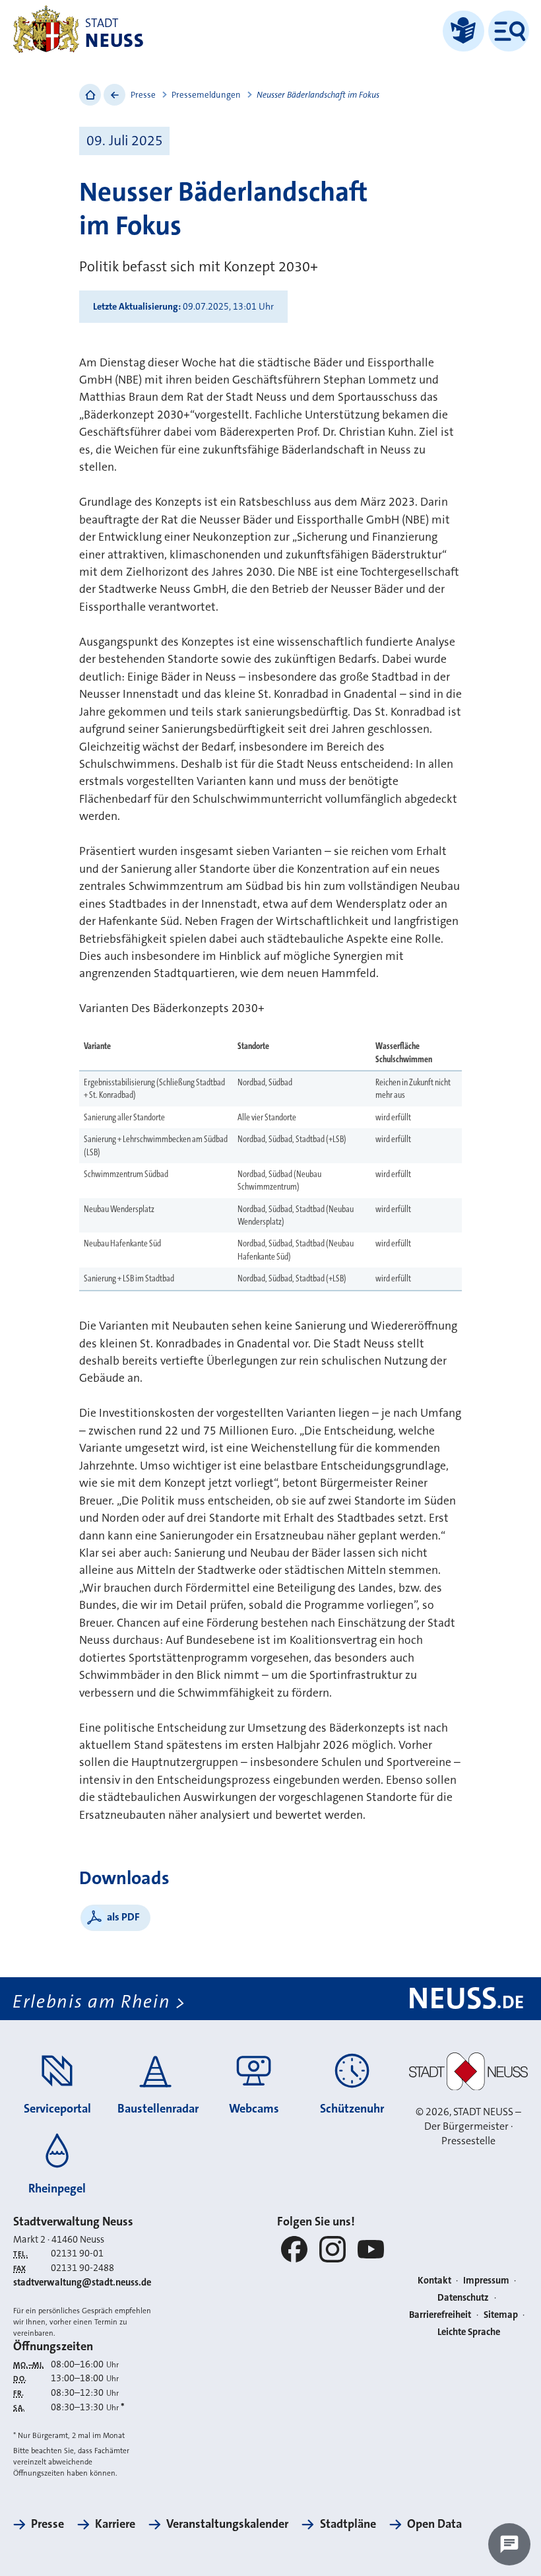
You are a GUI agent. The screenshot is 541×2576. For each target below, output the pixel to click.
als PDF (123, 1917)
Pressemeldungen (206, 95)
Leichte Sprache (469, 2332)
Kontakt (434, 2281)
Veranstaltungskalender (227, 2524)
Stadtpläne (348, 2524)
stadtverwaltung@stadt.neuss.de (82, 2283)
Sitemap (501, 2315)
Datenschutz (463, 2298)
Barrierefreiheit (440, 2315)
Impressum (486, 2281)
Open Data (434, 2524)
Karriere (115, 2524)
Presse (143, 95)
